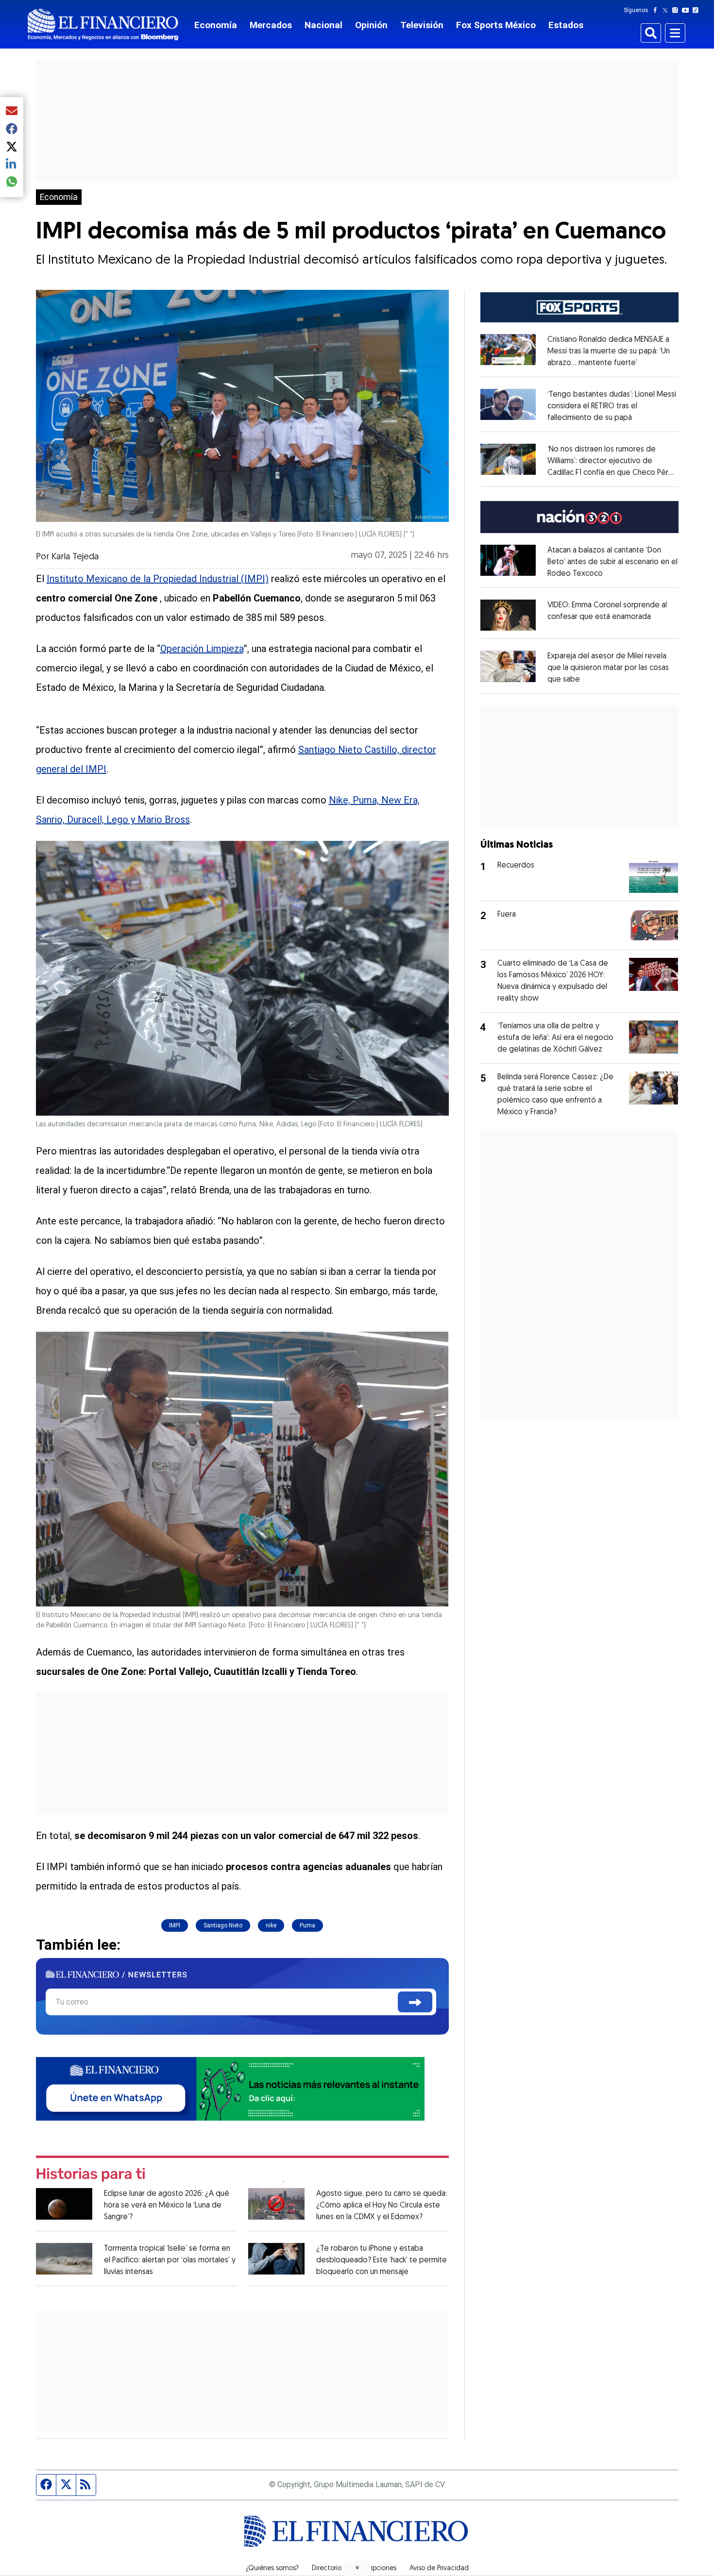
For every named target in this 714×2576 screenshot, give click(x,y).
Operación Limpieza (202, 649)
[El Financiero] (103, 25)
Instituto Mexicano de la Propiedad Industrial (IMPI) (158, 579)
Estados (566, 25)
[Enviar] (415, 2002)
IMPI (175, 1925)
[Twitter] (667, 10)
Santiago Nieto (223, 1925)
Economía (216, 25)
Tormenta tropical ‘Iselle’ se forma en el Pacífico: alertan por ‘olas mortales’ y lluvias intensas (170, 2260)
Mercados (271, 25)
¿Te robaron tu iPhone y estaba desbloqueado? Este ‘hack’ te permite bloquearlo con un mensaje (382, 2260)
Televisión (422, 25)
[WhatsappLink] (230, 2088)
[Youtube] (688, 10)
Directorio (327, 2569)
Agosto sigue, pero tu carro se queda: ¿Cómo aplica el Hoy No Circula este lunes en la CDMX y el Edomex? (382, 2206)
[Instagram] (677, 10)
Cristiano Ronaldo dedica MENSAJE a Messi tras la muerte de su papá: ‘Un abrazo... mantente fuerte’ (609, 351)
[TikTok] (697, 10)
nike (271, 1925)
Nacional (323, 25)
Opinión (371, 25)
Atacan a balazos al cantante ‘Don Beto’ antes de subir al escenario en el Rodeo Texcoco (612, 562)
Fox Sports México (496, 25)
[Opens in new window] (508, 615)
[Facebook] (657, 10)
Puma (307, 1925)
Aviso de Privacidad (439, 2569)
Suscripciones (375, 2569)
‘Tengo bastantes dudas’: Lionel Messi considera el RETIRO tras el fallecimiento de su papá (612, 406)
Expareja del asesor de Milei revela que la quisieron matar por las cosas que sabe (608, 668)
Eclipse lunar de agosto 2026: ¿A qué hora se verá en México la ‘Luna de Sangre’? (167, 2206)
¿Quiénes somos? (272, 2569)
